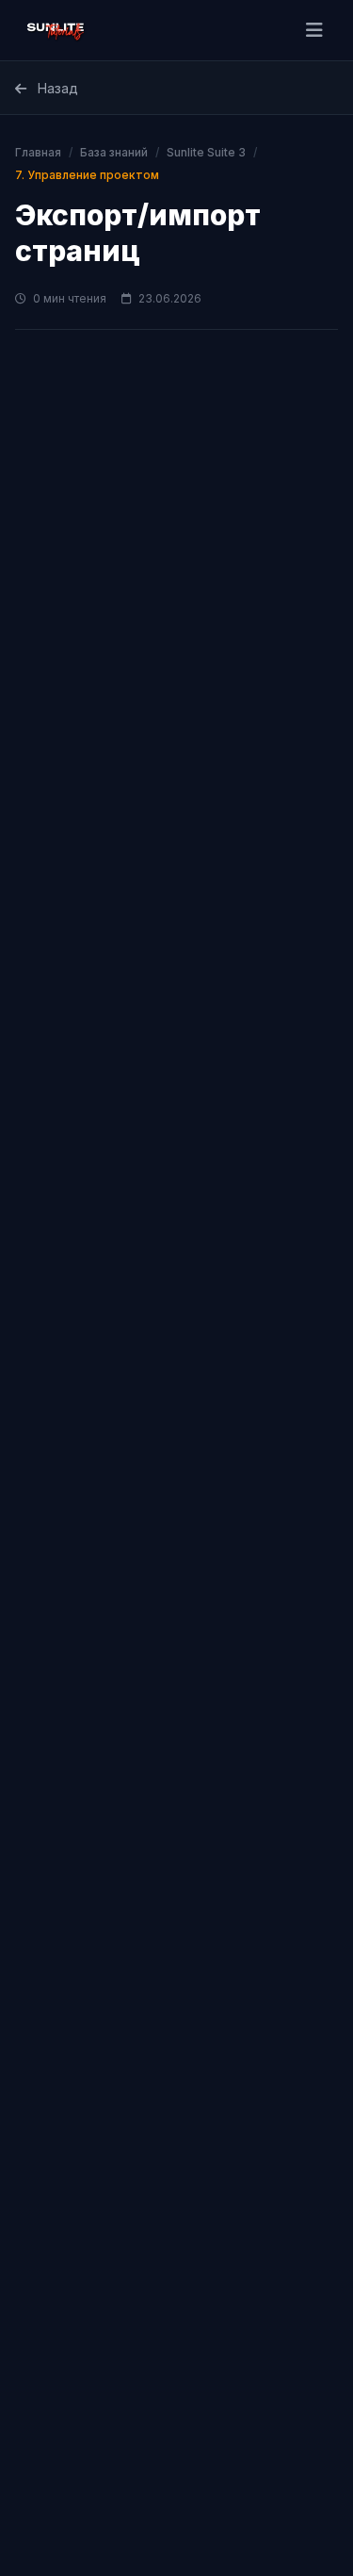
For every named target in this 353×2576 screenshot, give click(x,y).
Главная (38, 152)
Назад (56, 88)
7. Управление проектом (87, 175)
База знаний (114, 152)
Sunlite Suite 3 (206, 152)
